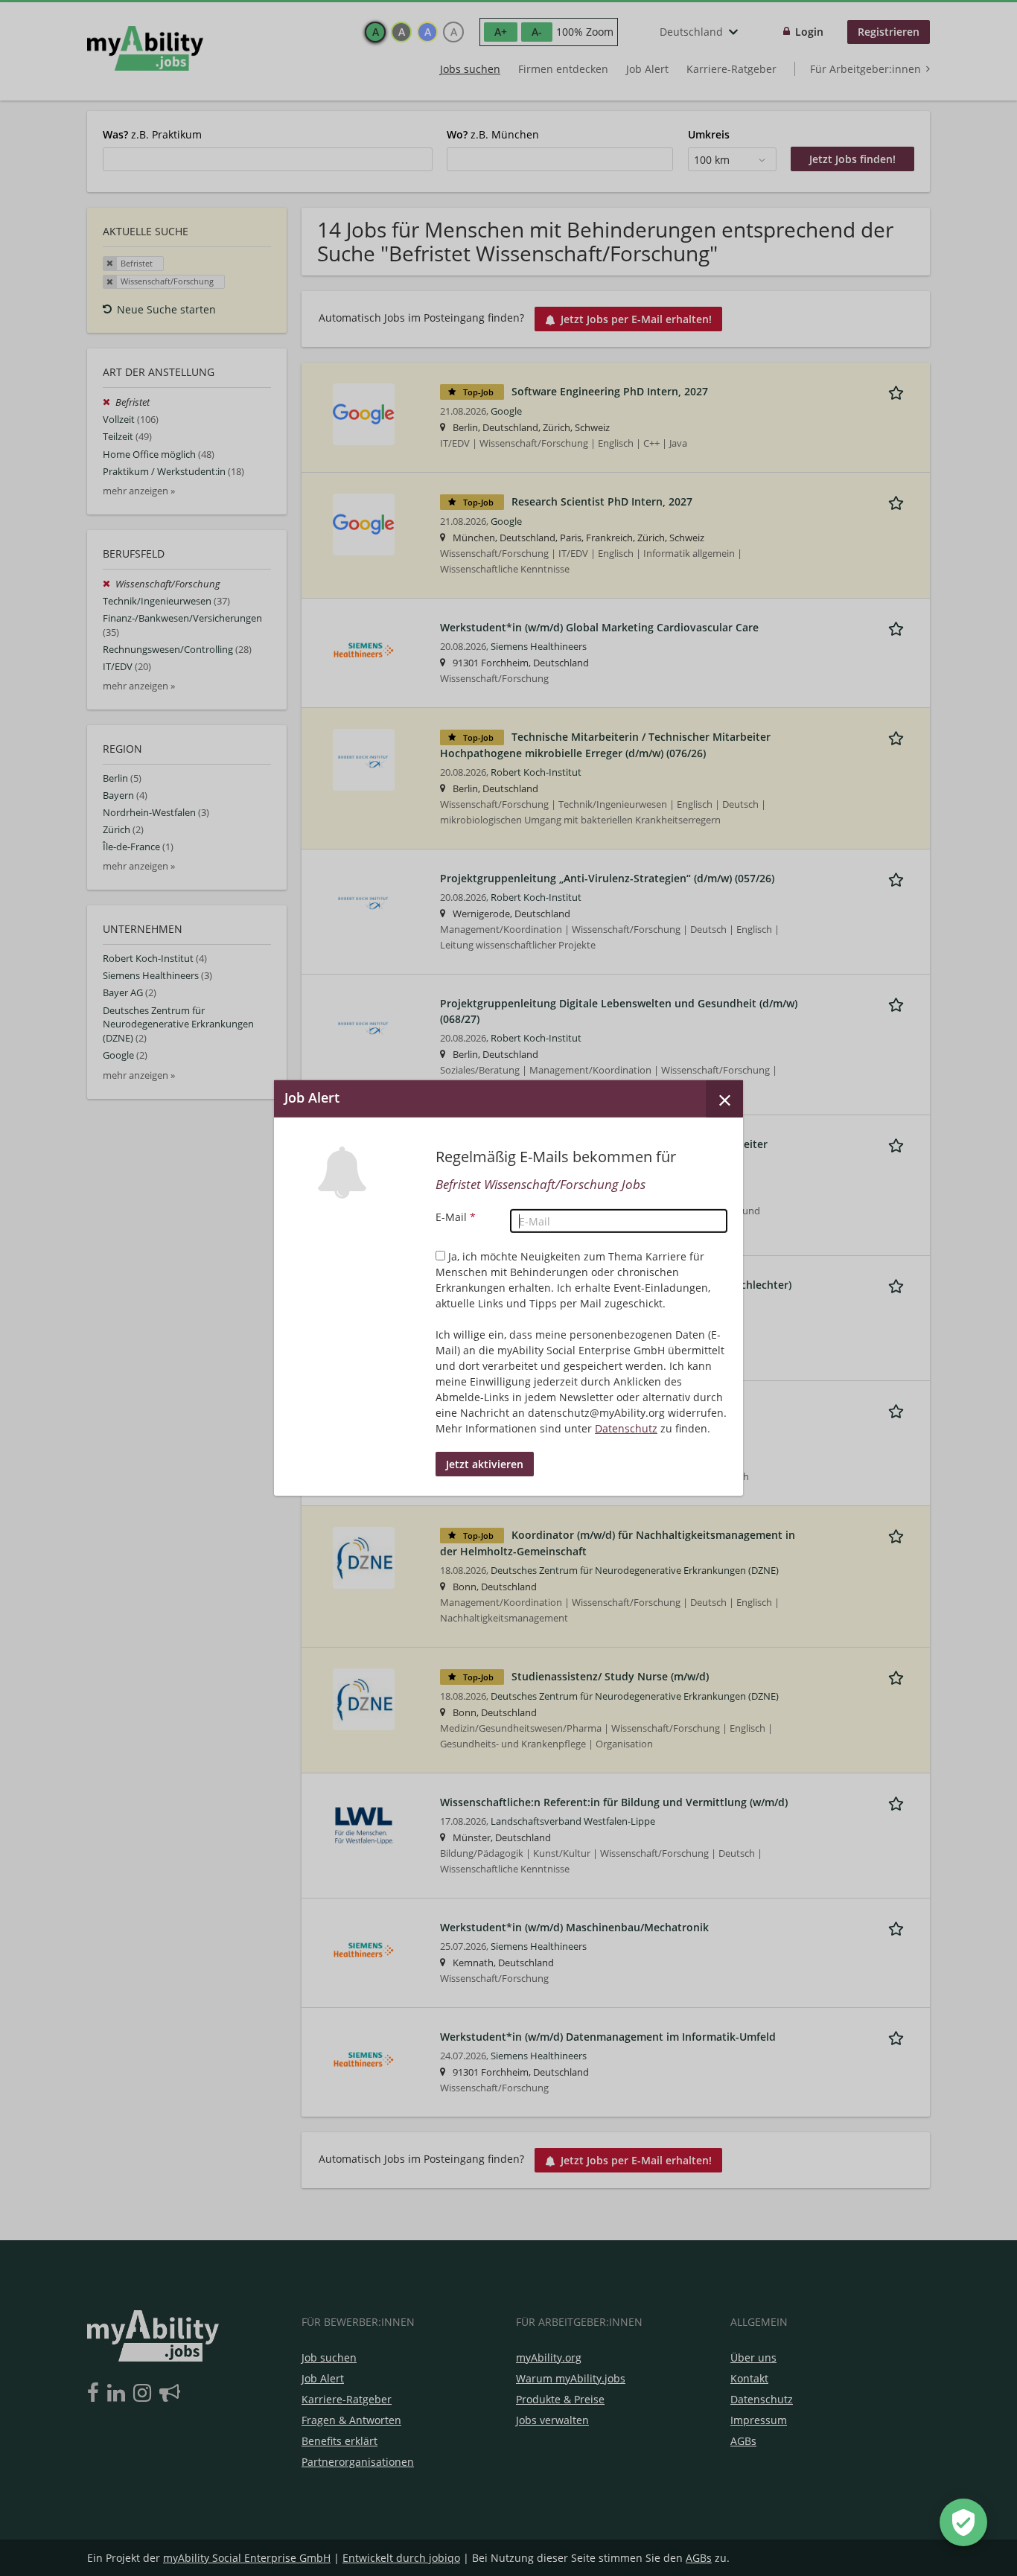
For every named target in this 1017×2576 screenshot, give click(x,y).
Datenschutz (626, 1428)
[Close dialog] (724, 1099)
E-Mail (456, 1217)
